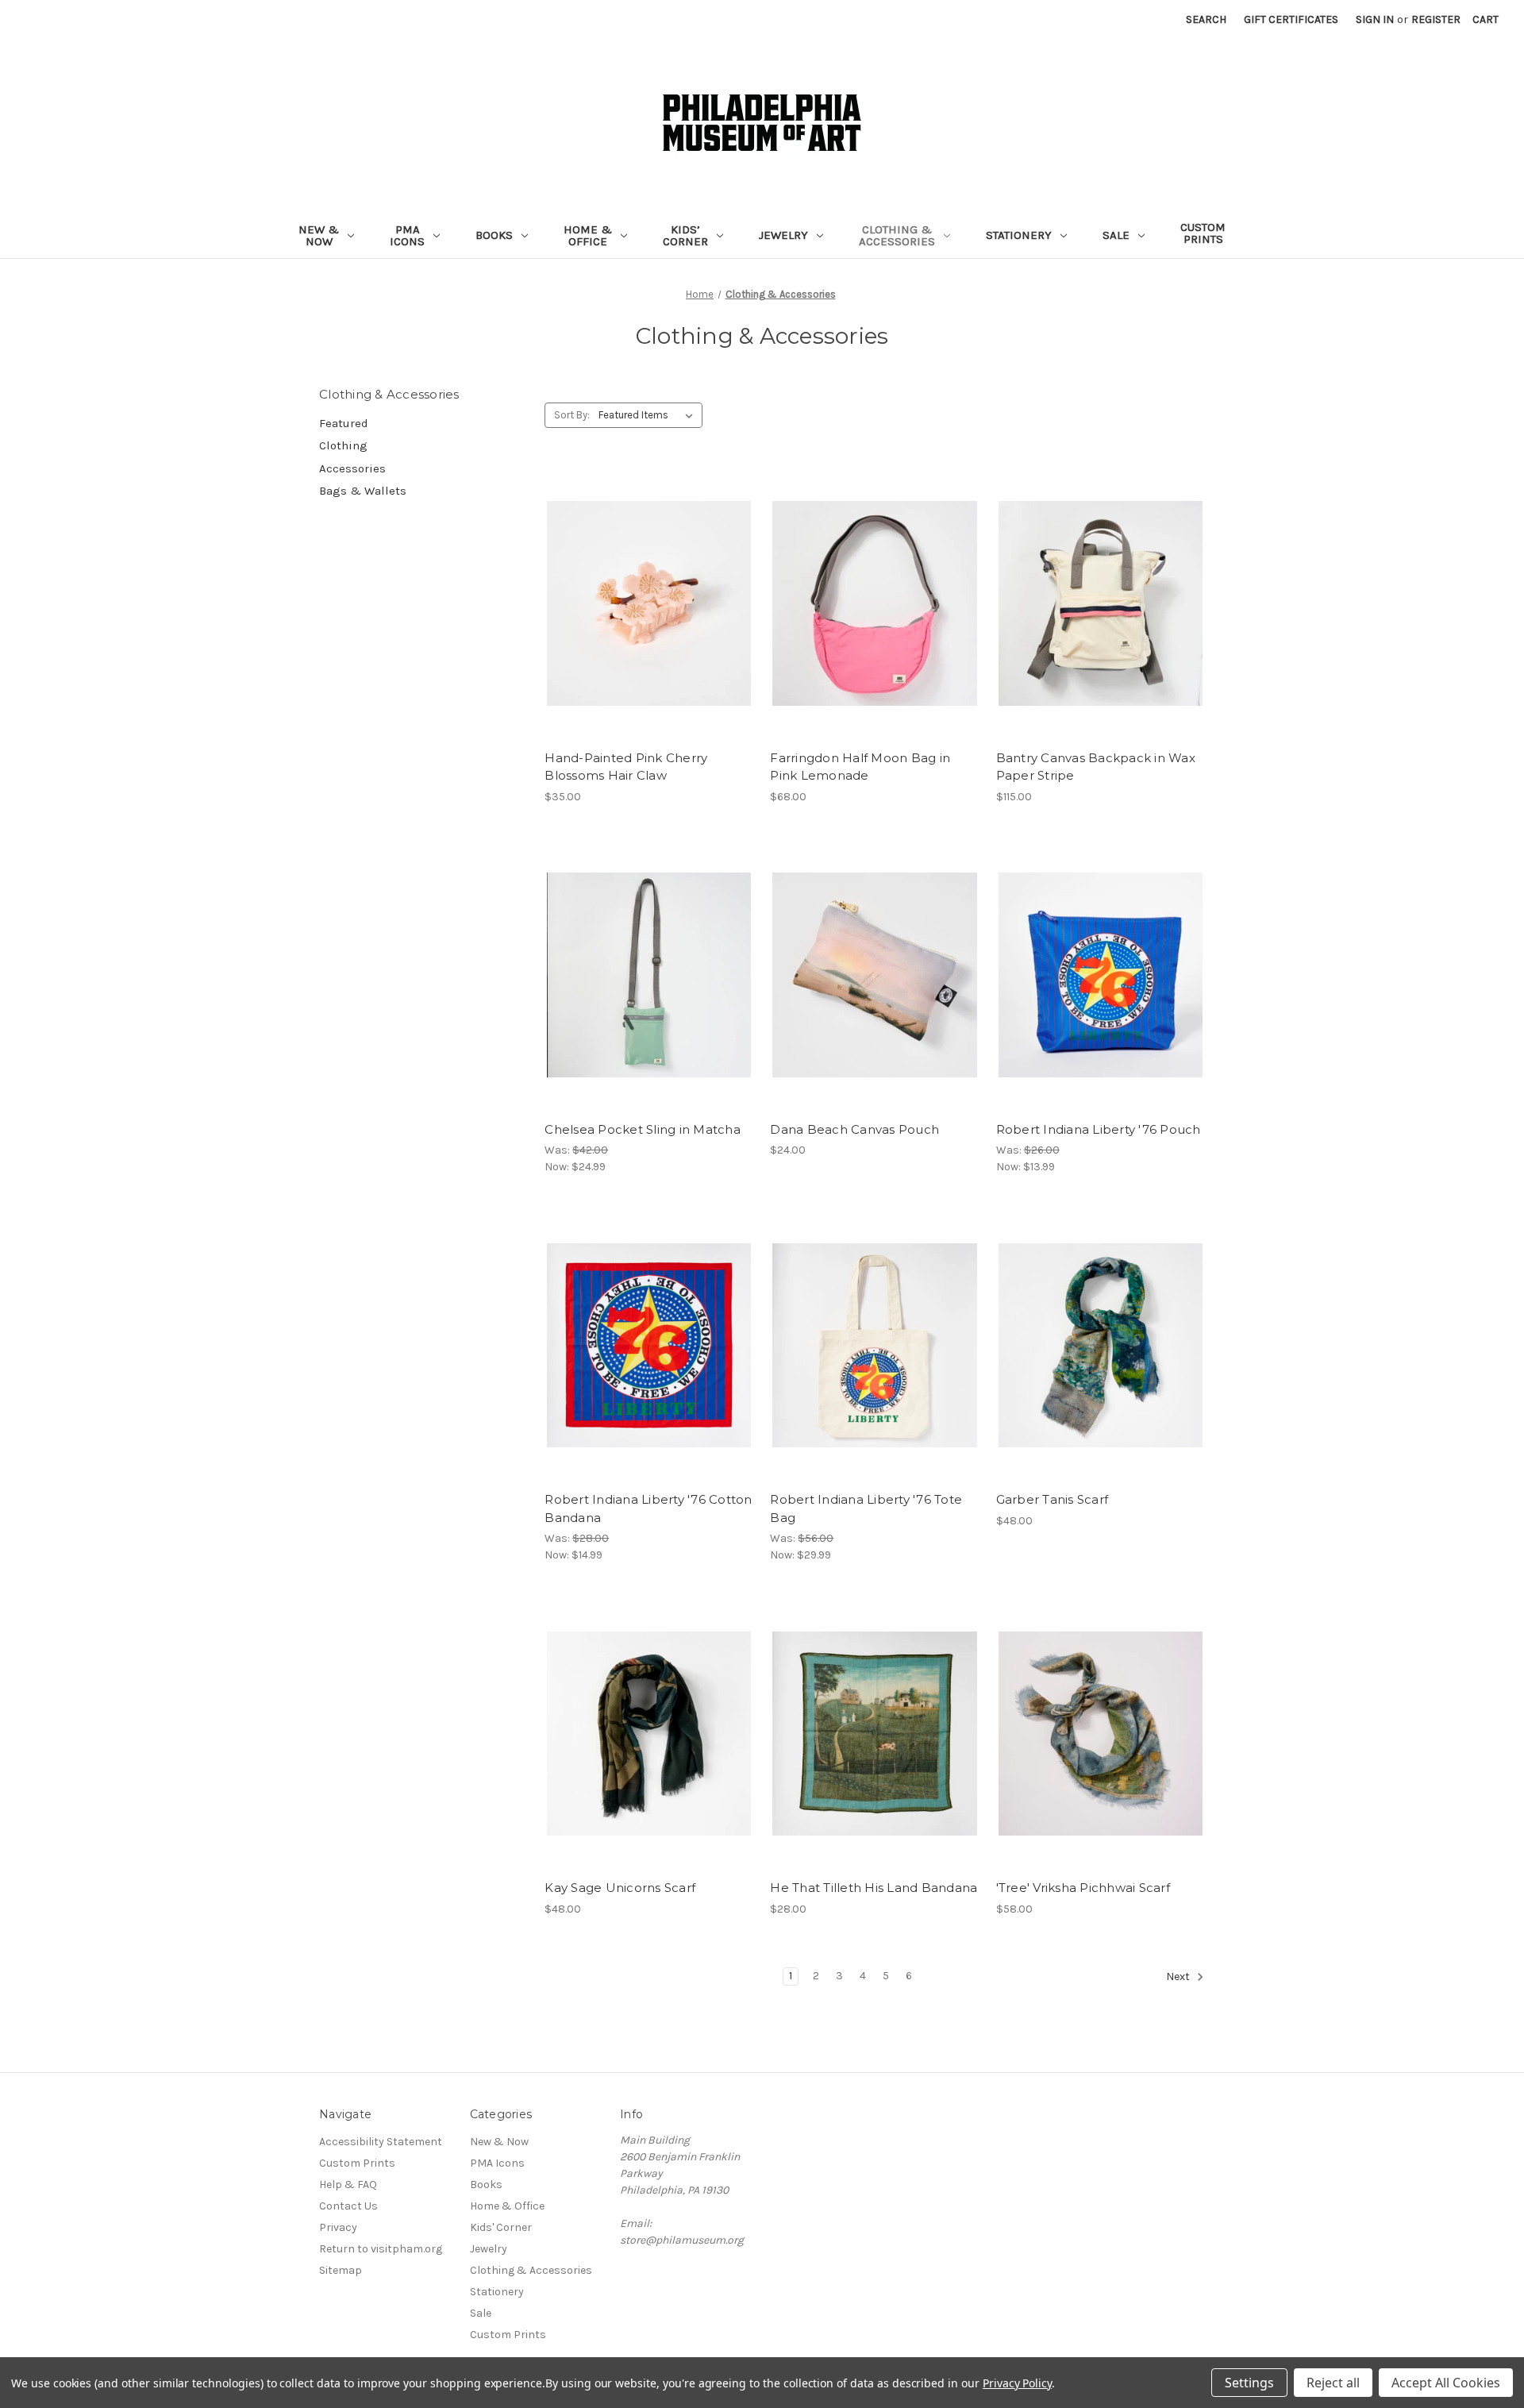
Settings (1249, 2383)
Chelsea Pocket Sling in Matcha (643, 1129)
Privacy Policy (1017, 2383)
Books (494, 235)
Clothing (343, 445)
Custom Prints (1203, 233)
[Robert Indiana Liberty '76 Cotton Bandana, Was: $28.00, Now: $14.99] (649, 1345)
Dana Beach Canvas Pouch (854, 1129)
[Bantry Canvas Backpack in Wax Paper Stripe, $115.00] (1101, 604)
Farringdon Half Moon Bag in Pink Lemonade (860, 767)
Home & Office (588, 235)
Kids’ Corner (685, 235)
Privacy (338, 2227)
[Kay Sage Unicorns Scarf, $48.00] (649, 1734)
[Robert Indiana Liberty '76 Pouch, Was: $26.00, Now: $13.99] (1101, 975)
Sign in (1375, 19)
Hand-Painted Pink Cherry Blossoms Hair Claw (626, 767)
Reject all (1333, 2383)
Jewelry (783, 235)
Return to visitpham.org (381, 2249)
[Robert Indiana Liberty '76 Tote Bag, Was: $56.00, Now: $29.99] (874, 1345)
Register (1436, 19)
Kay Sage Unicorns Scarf (620, 1888)
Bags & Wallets (363, 491)
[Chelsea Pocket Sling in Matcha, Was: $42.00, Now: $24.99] (649, 975)
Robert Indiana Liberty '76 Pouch (1099, 1129)
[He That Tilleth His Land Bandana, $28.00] (874, 1734)
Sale (1116, 235)
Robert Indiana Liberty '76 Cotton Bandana (648, 1508)
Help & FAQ (348, 2185)
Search (1206, 19)
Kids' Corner (501, 2227)
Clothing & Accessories (897, 235)
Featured (344, 423)
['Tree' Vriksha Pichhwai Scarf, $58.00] (1101, 1734)
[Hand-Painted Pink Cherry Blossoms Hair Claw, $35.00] (649, 604)
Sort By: (572, 415)
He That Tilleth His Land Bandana (874, 1888)
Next (1179, 1977)
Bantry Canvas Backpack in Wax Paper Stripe (1096, 767)
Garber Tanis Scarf (1053, 1499)
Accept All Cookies (1446, 2383)
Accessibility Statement (381, 2142)
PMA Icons (407, 235)
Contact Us (348, 2206)
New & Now (319, 235)
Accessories (352, 468)
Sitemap (341, 2270)
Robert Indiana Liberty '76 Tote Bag (866, 1508)
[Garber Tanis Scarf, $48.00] (1101, 1345)
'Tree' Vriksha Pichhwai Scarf (1083, 1888)
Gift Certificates (1291, 19)
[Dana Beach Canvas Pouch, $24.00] (874, 975)
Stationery (1019, 235)
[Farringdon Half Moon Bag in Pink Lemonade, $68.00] (874, 604)
